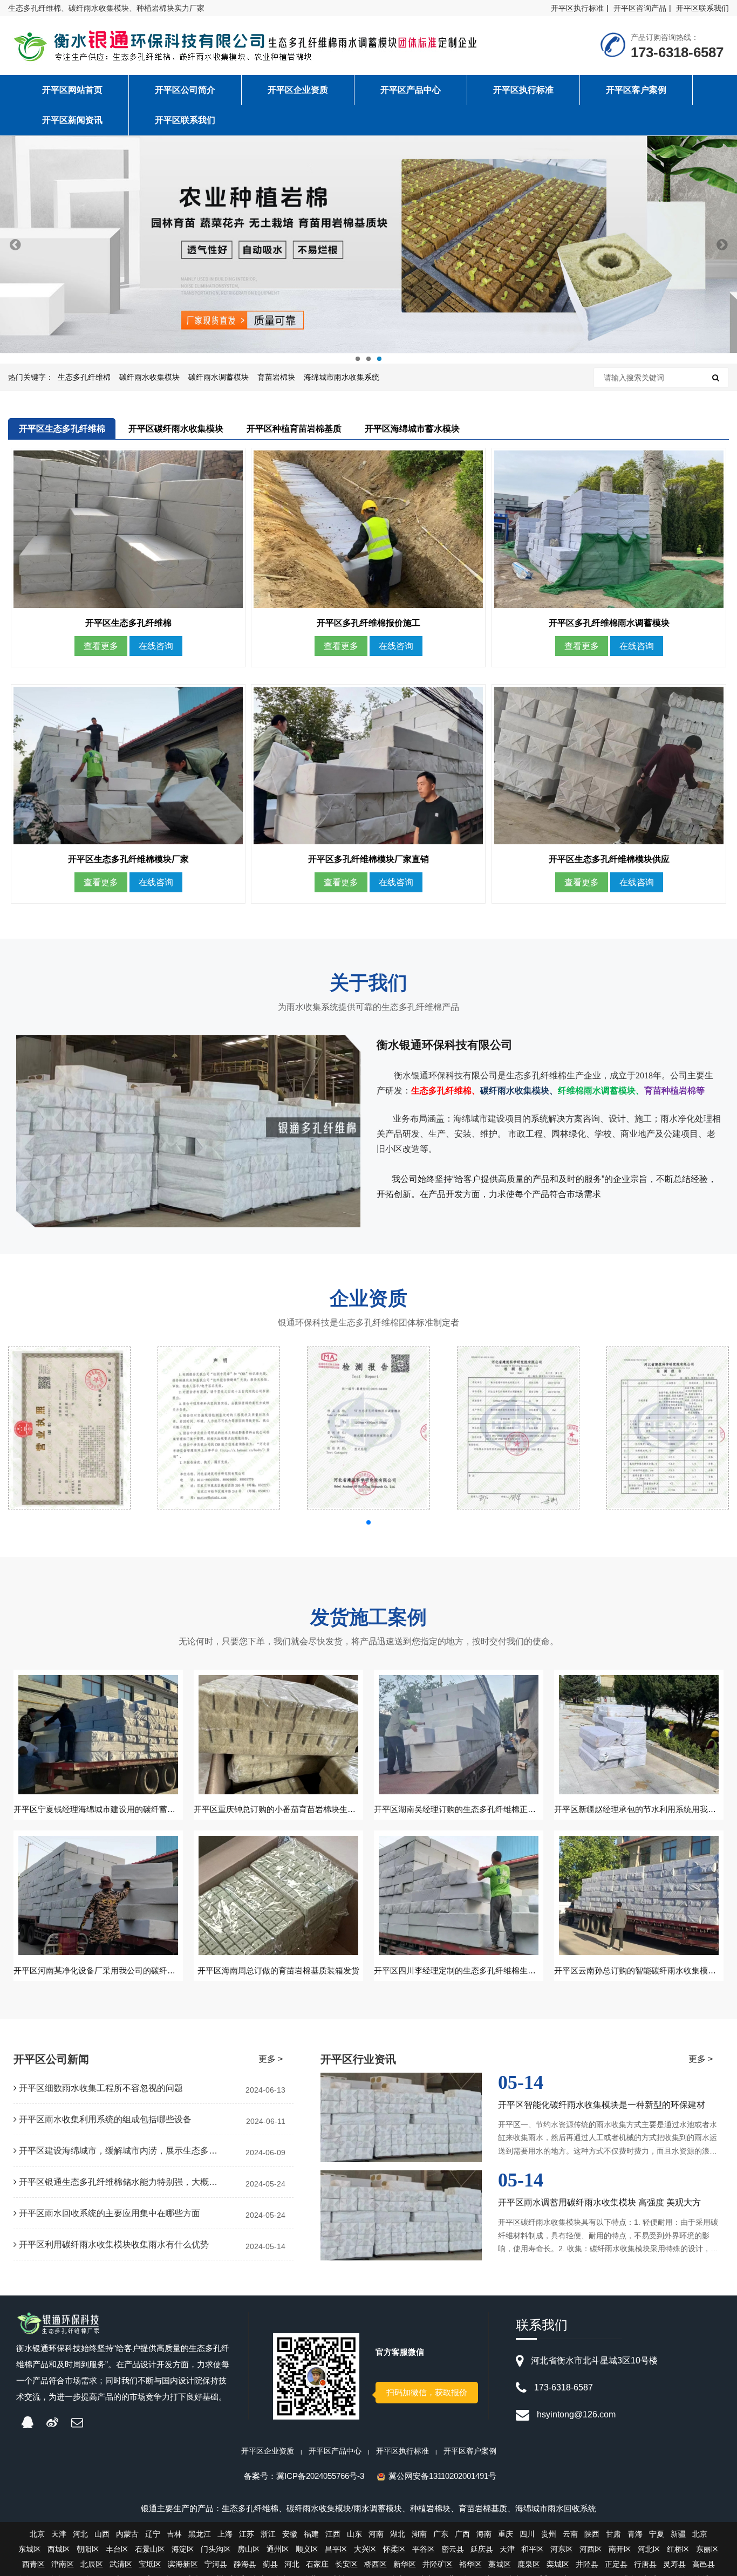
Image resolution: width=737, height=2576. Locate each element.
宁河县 (216, 2564)
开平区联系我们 (702, 8)
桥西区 (376, 2564)
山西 (102, 2534)
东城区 (30, 2549)
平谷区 (424, 2549)
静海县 (245, 2564)
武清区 (121, 2564)
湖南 (419, 2534)
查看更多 (101, 646)
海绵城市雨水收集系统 (342, 377)
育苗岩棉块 (276, 377)
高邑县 (704, 2564)
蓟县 (270, 2564)
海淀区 (183, 2549)
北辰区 (92, 2564)
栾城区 (558, 2564)
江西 (333, 2534)
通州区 (278, 2549)
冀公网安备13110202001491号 (442, 2476)
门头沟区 (216, 2549)
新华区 (405, 2564)
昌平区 (336, 2549)
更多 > (271, 2059)
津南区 (63, 2564)
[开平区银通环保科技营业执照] (69, 1428)
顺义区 (307, 2549)
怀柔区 (394, 2549)
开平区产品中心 (335, 2451)
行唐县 (645, 2564)
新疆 (678, 2534)
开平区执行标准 (577, 8)
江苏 (247, 2534)
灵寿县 (674, 2564)
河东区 (562, 2549)
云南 (570, 2534)
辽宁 (153, 2534)
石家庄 (317, 2564)
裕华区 (470, 2564)
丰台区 (117, 2549)
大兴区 (365, 2549)
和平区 (533, 2549)
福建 (311, 2534)
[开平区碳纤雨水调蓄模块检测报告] (518, 1428)
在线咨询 (156, 646)
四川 (527, 2534)
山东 (354, 2534)
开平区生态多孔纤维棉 (62, 429)
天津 (59, 2534)
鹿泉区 (529, 2564)
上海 (225, 2534)
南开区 (620, 2549)
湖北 (398, 2534)
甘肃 (613, 2534)
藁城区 (500, 2564)
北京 (37, 2534)
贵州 (549, 2534)
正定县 (616, 2564)
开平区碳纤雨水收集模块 (176, 429)
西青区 (33, 2564)
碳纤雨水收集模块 (149, 377)
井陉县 (587, 2564)
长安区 (346, 2564)
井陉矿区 (438, 2564)
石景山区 (150, 2549)
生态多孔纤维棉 (84, 377)
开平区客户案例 (470, 2451)
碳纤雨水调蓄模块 (219, 377)
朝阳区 (88, 2549)
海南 (484, 2534)
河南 (376, 2534)
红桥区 (678, 2549)
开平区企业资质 (268, 2451)
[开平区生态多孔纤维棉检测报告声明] (219, 1428)
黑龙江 (200, 2534)
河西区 (591, 2549)
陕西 (592, 2534)
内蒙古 (127, 2534)
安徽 (290, 2534)
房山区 (249, 2549)
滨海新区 (183, 2564)
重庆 (506, 2534)
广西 (462, 2534)
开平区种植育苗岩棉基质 (294, 429)
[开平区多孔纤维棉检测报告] (668, 1428)
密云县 (453, 2549)
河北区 (649, 2549)
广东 (441, 2534)
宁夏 (657, 2534)
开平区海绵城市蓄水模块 (412, 429)
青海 (635, 2534)
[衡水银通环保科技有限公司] (250, 47)
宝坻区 (150, 2564)
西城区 (59, 2549)
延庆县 (482, 2549)
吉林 (174, 2534)
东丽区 (707, 2549)
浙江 (268, 2534)
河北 (80, 2534)
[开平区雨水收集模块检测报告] (368, 1428)
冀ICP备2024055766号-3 (320, 2476)
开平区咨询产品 (640, 8)
